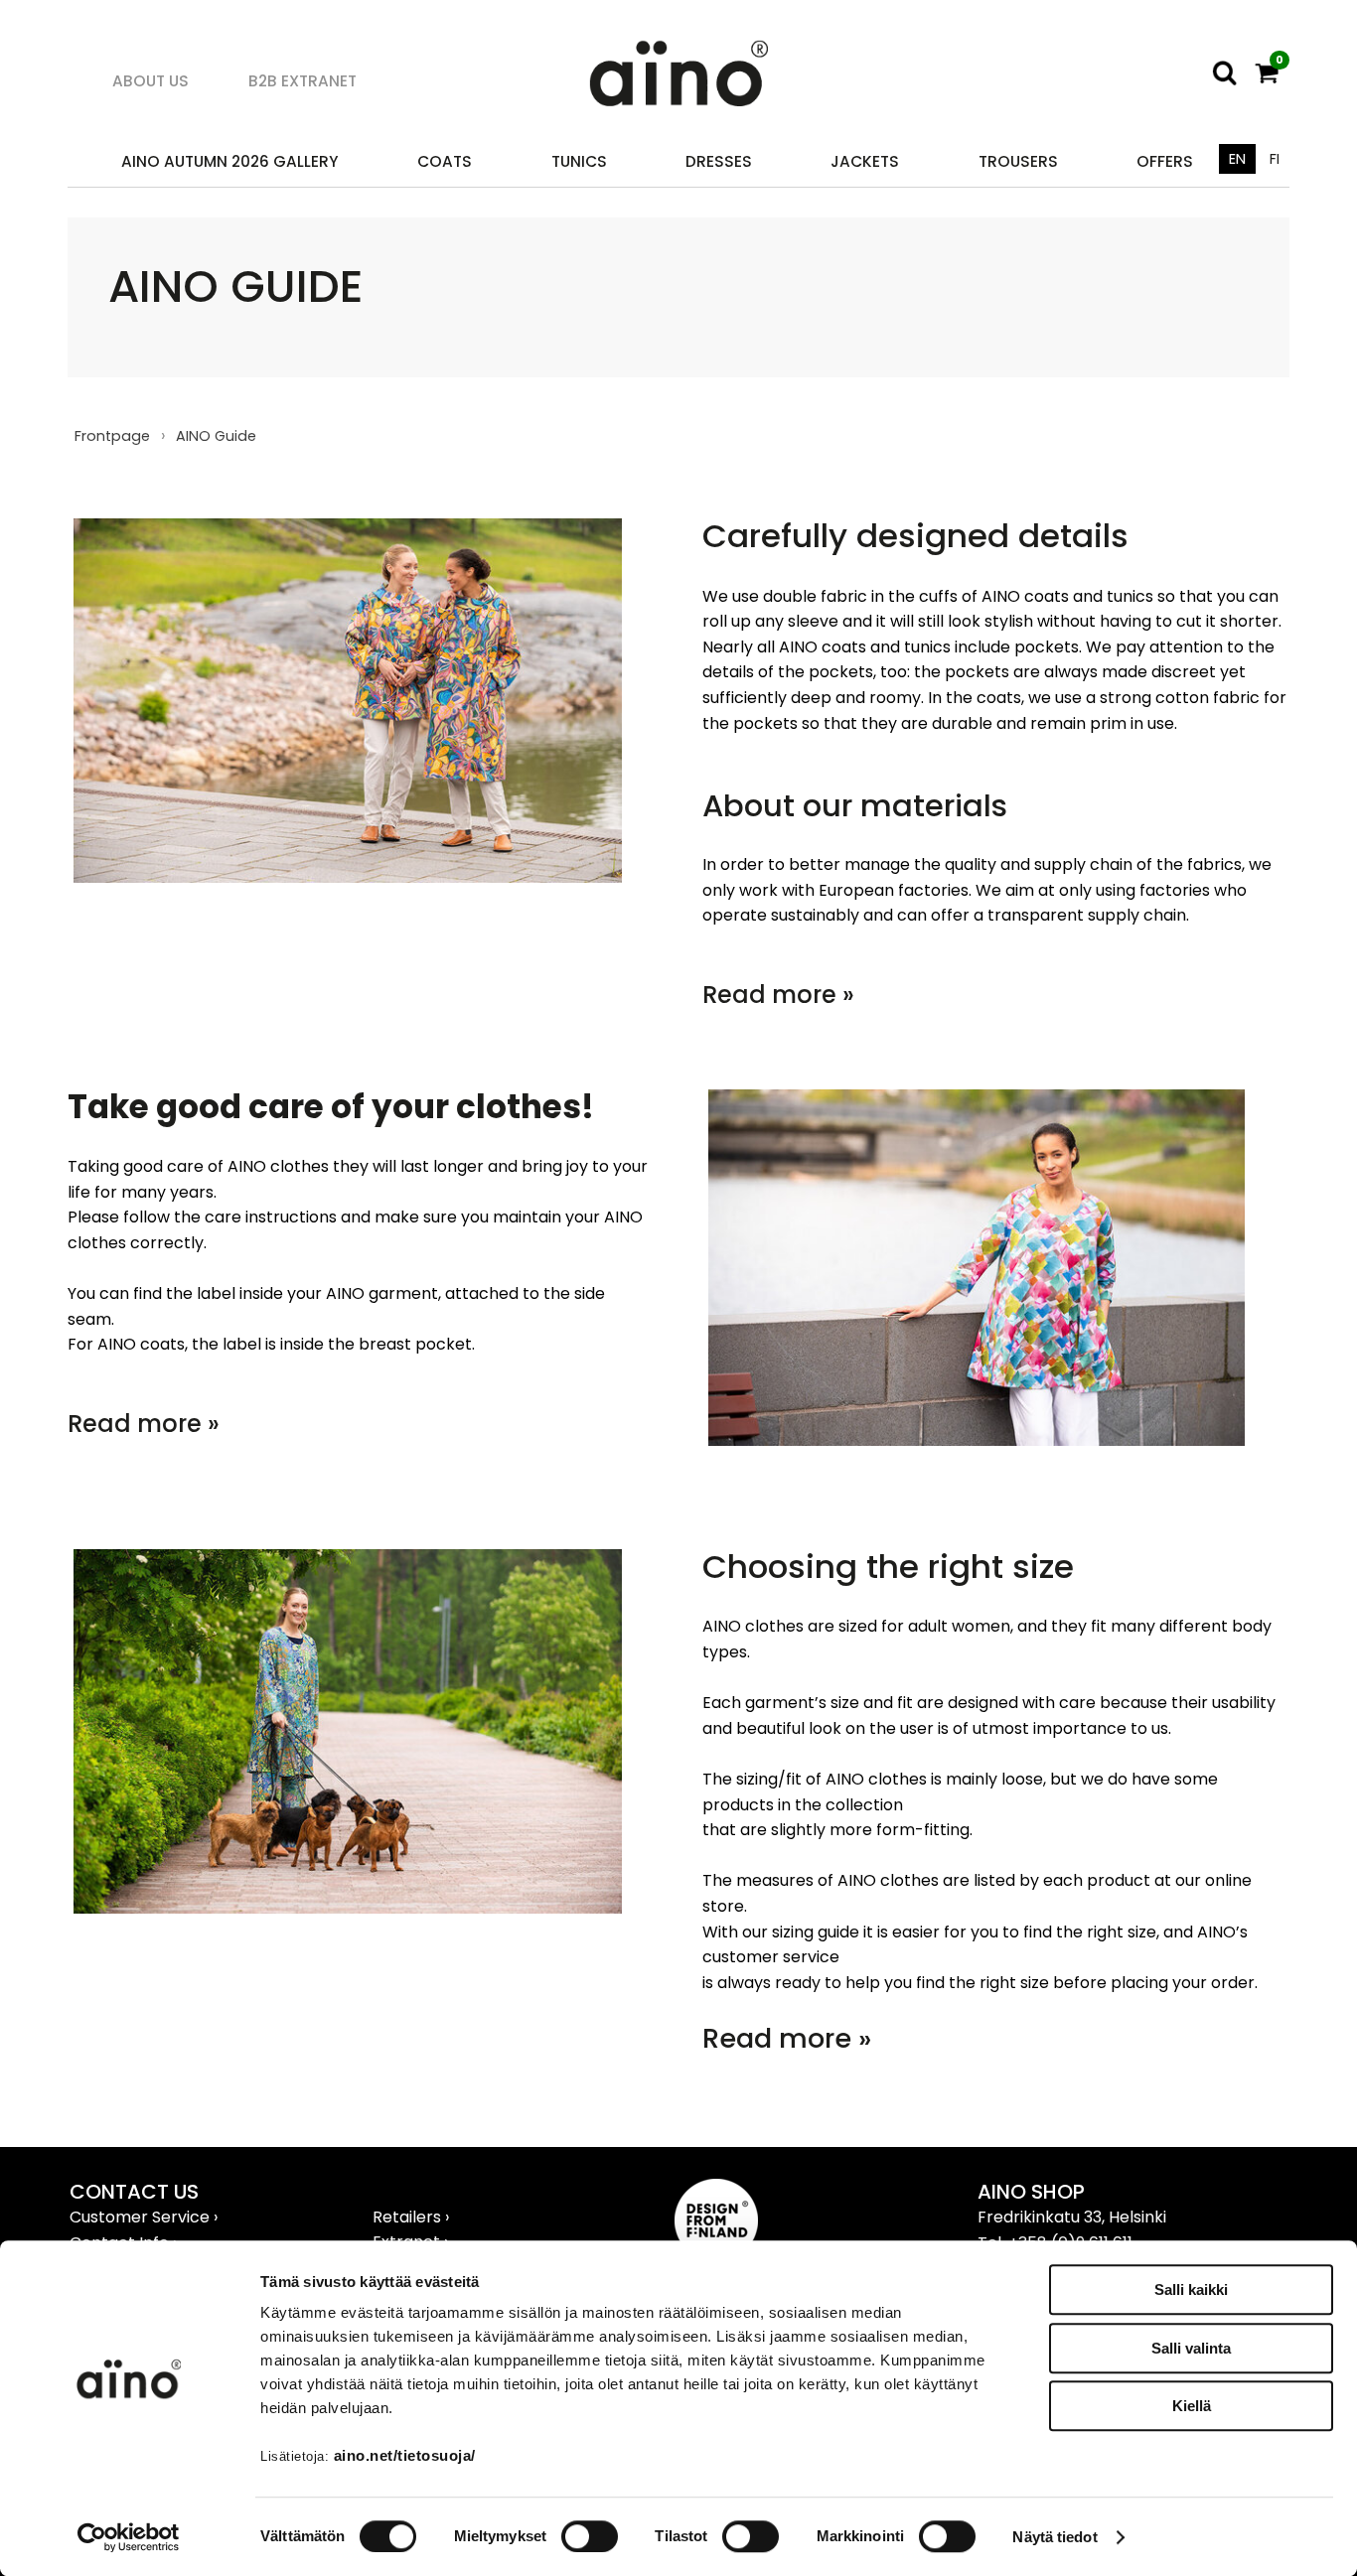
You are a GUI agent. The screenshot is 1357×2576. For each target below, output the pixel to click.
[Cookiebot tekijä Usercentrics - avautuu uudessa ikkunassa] (129, 2537)
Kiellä (1192, 2406)
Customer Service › (144, 2217)
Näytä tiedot (1055, 2537)
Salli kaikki (1191, 2290)
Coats (445, 161)
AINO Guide (216, 436)
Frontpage (112, 436)
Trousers (1018, 161)
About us (151, 81)
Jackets (865, 161)
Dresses (719, 161)
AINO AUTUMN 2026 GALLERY (230, 161)
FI (1275, 159)
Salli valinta (1191, 2348)
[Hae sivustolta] (1225, 73)
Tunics (579, 161)
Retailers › (411, 2217)
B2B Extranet (302, 81)
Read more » (778, 995)
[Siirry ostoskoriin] (1267, 73)
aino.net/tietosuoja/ (405, 2455)
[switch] (590, 2536)
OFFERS (1165, 161)
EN (1237, 159)
